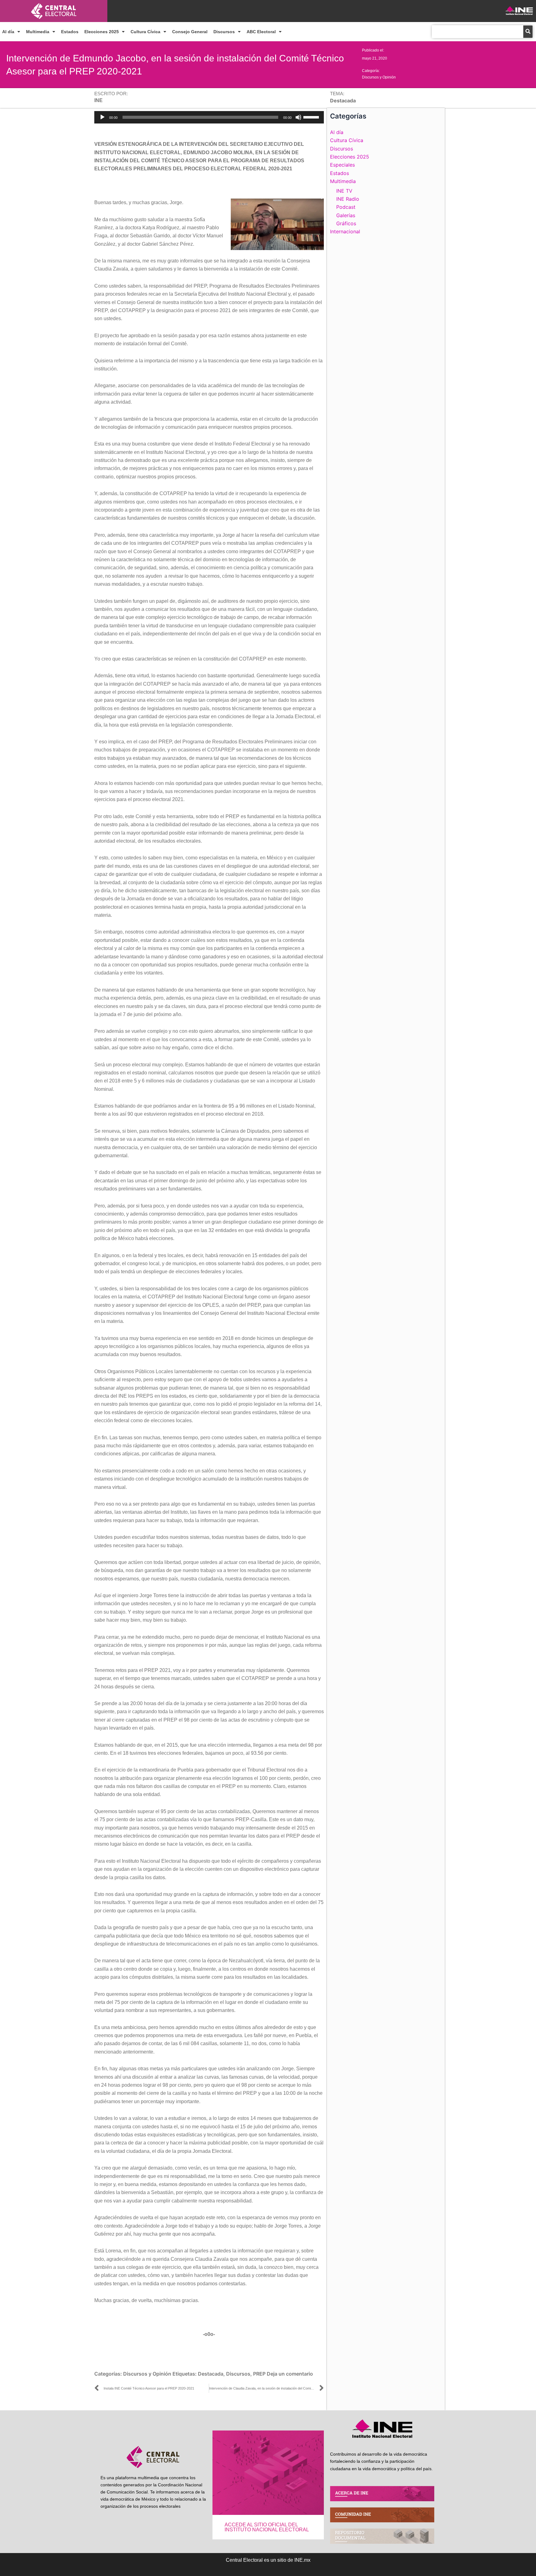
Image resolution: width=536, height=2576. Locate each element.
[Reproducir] (102, 117)
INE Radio (348, 199)
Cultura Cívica (145, 32)
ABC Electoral (261, 32)
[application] (209, 117)
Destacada (211, 2374)
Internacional (345, 231)
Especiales (342, 165)
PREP (259, 2374)
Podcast (346, 207)
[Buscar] (528, 32)
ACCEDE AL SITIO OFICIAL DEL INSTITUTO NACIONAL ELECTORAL (267, 2527)
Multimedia (38, 32)
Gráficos (346, 223)
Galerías (346, 215)
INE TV (344, 191)
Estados (70, 32)
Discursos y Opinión (379, 77)
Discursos (224, 32)
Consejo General (190, 32)
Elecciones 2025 (102, 32)
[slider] (312, 117)
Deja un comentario (290, 2374)
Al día (8, 32)
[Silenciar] (298, 117)
